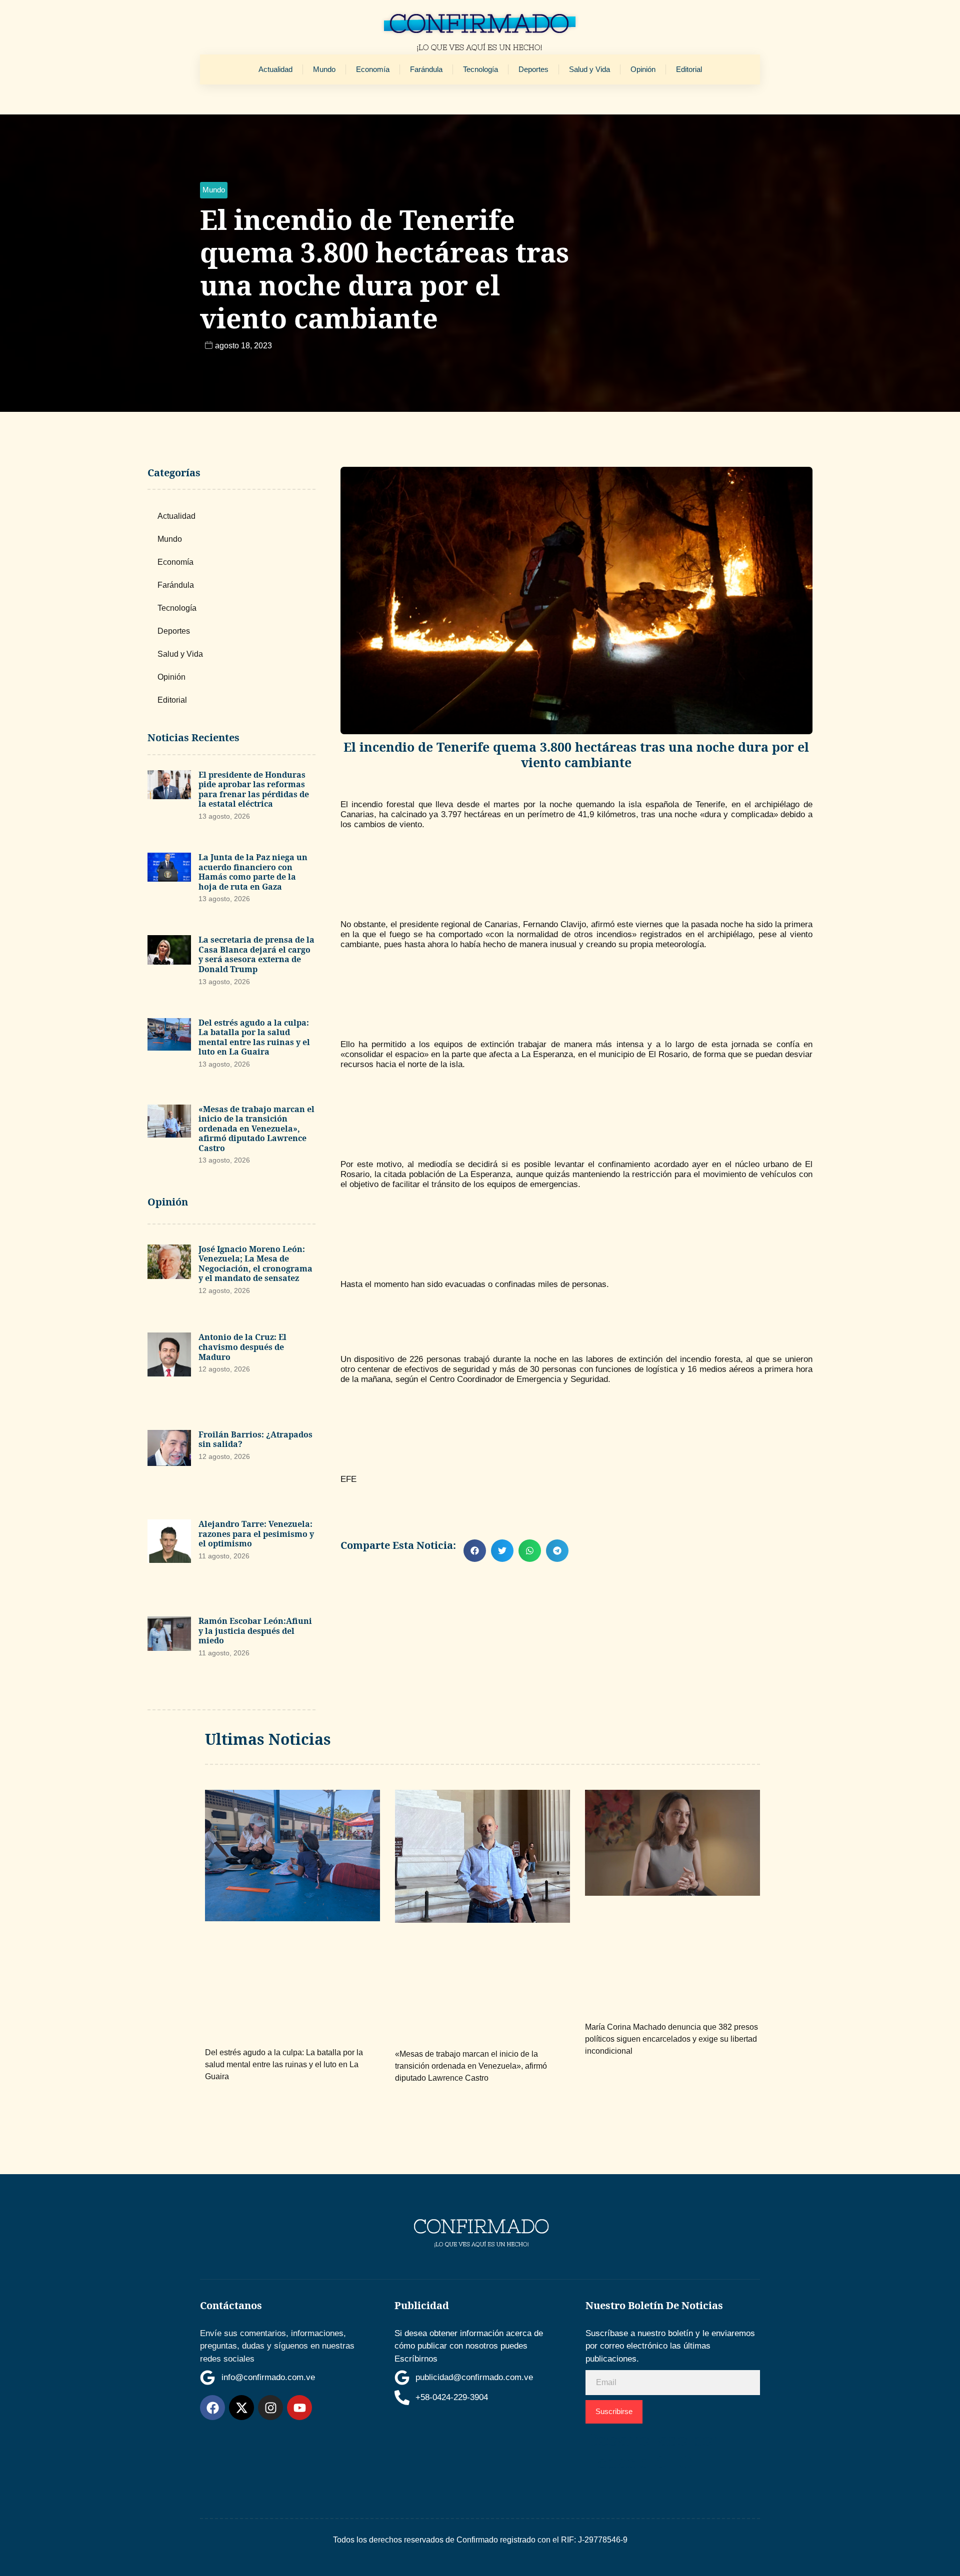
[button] (214, 190)
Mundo (324, 69)
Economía (373, 69)
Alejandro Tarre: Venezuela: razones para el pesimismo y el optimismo (256, 1534)
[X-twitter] (241, 2408)
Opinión (643, 69)
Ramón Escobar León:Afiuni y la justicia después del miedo (255, 1631)
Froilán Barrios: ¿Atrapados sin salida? (255, 1439)
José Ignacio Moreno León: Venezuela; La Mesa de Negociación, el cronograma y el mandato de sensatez (255, 1264)
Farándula (426, 69)
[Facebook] (212, 2408)
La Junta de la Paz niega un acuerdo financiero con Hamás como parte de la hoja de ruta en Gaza (253, 872)
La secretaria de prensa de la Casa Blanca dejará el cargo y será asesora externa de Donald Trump (256, 954)
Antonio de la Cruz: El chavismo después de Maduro (242, 1347)
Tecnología (480, 69)
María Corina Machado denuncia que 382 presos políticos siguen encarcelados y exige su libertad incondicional (671, 2039)
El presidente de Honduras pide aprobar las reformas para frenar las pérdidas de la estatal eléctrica (254, 789)
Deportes (533, 69)
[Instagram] (270, 2408)
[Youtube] (299, 2408)
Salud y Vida (589, 69)
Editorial (689, 69)
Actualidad (275, 69)
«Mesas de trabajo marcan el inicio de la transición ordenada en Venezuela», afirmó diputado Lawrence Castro (256, 1129)
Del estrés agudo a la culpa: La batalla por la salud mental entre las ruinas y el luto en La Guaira (254, 1037)
